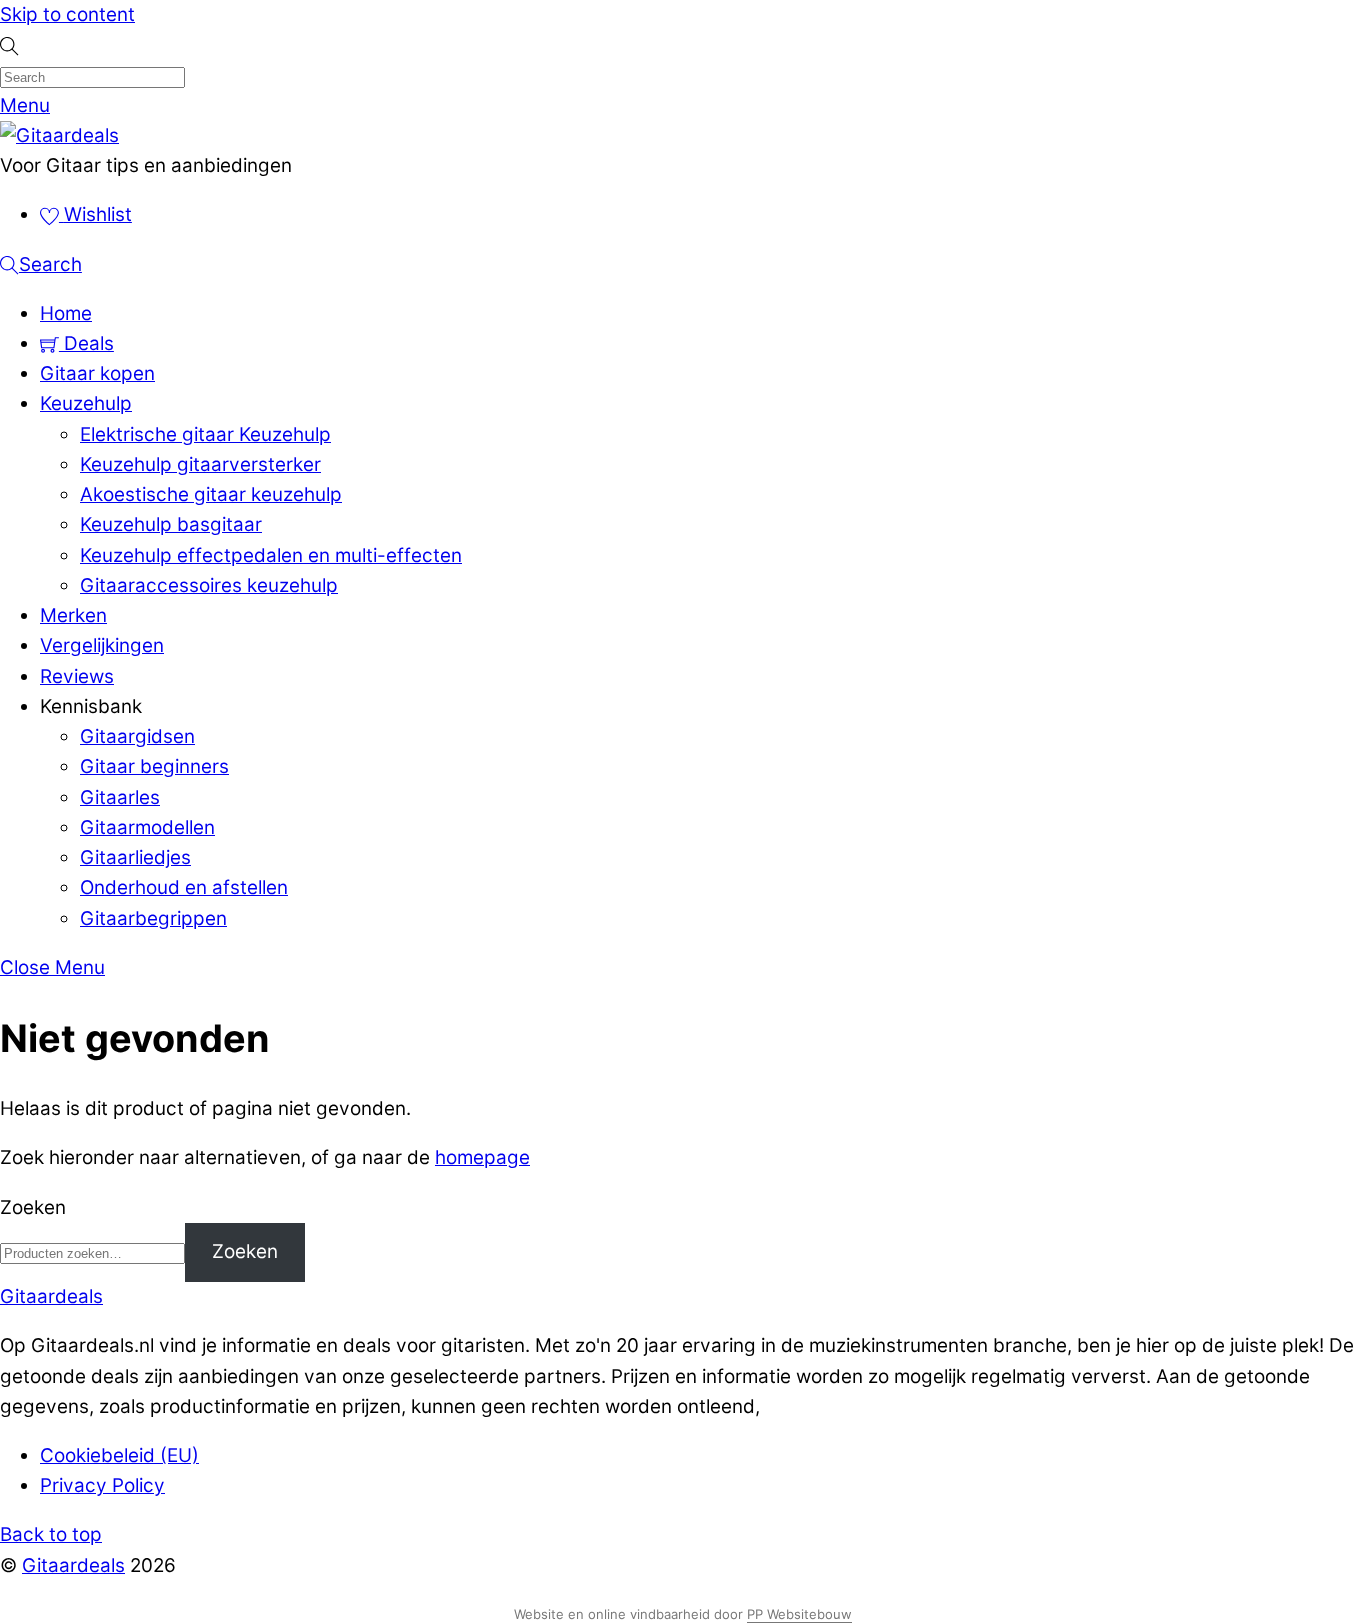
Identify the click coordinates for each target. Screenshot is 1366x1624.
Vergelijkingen (102, 645)
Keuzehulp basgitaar (171, 524)
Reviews (77, 676)
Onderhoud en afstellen (184, 887)
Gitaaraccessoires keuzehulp (209, 585)
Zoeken (33, 1207)
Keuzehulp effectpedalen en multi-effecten (271, 555)
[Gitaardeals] (59, 135)
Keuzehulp (86, 403)
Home (66, 313)
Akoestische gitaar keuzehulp (211, 494)
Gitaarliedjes (135, 857)
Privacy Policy (102, 1485)
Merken (73, 615)
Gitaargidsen (137, 736)
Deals (86, 343)
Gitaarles (120, 797)
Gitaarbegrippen (153, 918)
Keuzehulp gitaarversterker (200, 464)
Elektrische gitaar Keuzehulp (205, 434)
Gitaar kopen (97, 373)
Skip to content (67, 14)
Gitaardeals (73, 1565)
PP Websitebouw (799, 1614)
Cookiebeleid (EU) (119, 1455)
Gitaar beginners (154, 766)
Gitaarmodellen (147, 827)
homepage (482, 1157)
